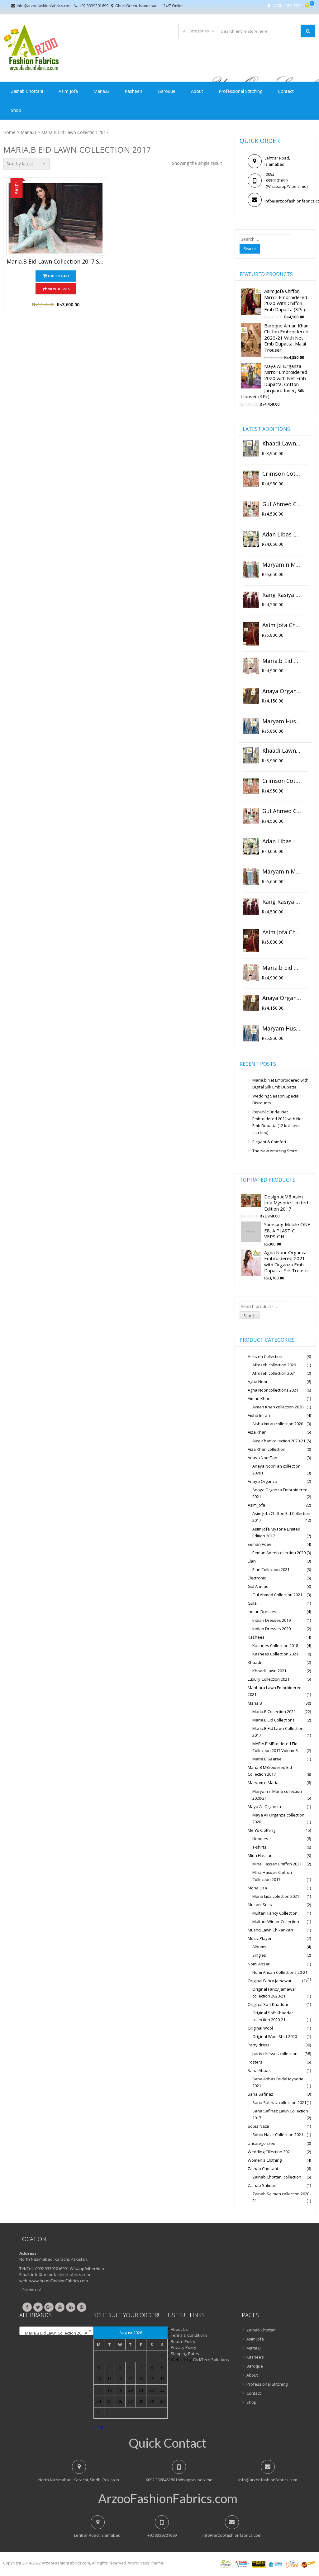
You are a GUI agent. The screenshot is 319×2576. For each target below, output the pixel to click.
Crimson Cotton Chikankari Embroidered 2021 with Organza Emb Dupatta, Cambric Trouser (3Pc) (282, 474)
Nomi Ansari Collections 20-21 (280, 1972)
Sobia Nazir (259, 2126)
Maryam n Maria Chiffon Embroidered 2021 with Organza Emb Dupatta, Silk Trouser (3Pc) (282, 565)
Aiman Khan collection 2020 (278, 1407)
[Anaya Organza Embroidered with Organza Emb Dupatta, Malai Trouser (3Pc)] (251, 696)
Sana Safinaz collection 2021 (279, 2102)
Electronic (257, 1578)
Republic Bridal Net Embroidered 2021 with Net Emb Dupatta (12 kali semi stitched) (278, 1122)
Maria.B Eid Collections (274, 1720)
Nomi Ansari (259, 1964)
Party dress (259, 2045)
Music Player (260, 1938)
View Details (59, 289)
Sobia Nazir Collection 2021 (278, 2135)
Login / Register (287, 5)
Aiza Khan (257, 1432)
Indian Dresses (262, 1612)
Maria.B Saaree (267, 1759)
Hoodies (260, 1839)
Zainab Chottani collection (277, 2177)
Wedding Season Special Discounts (276, 1099)
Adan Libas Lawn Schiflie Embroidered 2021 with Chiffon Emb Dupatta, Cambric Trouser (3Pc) (282, 535)
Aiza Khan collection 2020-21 (279, 1441)
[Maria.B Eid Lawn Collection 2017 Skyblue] (56, 218)
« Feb (98, 2428)
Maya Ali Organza (264, 1807)
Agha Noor (258, 1382)
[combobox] (56, 2331)
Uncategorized (262, 2143)
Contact (286, 91)
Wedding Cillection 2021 (270, 2152)
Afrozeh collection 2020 (274, 1365)
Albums (259, 1947)
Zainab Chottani (27, 91)
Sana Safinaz (260, 2094)
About (197, 91)
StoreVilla (174, 2563)
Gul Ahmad (258, 1586)
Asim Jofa (68, 91)
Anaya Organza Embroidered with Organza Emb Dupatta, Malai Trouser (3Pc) (282, 691)
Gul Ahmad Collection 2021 (277, 1595)
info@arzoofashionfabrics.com (44, 6)
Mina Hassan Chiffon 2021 (277, 1864)
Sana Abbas (259, 2070)
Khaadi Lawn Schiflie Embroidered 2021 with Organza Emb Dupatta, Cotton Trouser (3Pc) (282, 444)
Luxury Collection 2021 (269, 1679)
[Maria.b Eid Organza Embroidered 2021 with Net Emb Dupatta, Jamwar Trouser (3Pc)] (251, 666)
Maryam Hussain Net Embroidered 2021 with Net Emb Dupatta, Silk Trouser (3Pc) (282, 721)
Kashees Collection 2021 (275, 1654)
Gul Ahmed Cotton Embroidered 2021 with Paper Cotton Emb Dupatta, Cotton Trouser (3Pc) (282, 504)
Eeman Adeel (260, 1544)
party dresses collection (275, 2054)
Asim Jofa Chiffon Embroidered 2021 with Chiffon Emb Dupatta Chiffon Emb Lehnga (282, 625)
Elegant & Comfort (269, 1142)
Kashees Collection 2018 (275, 1645)
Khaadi (254, 1662)
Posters (255, 2062)
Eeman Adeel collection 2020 (279, 1553)
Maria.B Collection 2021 (274, 1712)
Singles (259, 1955)
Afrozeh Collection (265, 1356)
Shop (16, 110)
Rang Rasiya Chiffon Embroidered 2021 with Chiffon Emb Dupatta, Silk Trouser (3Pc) (282, 595)
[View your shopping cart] (307, 6)
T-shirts (259, 1847)
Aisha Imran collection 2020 (278, 1424)
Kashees (256, 1637)
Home (9, 132)
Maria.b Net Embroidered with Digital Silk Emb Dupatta (280, 1083)
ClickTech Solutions (211, 2359)
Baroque (167, 91)
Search (250, 1316)
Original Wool (260, 2028)
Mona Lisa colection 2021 (276, 1896)
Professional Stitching (240, 91)
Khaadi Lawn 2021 (269, 1671)
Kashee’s (133, 91)
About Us (179, 2329)
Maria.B (101, 91)
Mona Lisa (257, 1888)
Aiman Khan (259, 1398)
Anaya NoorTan (262, 1458)
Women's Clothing (265, 2160)
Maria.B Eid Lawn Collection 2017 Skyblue (56, 262)
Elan (252, 1561)
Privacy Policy (183, 2347)
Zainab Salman (262, 2185)
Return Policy (183, 2341)
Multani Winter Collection (276, 1921)
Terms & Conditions (189, 2335)
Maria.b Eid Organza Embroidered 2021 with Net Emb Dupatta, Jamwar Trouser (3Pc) (282, 661)
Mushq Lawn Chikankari (270, 1930)
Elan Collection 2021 (271, 1569)
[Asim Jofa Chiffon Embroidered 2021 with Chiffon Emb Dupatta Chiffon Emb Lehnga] (251, 634)
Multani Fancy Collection (275, 1913)
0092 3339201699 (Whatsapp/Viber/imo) (281, 180)
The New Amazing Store (275, 1151)
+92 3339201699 (94, 6)
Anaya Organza (262, 1481)
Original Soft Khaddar (268, 2004)
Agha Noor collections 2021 (273, 1390)
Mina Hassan (260, 1855)
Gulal (253, 1603)
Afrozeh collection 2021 (274, 1373)
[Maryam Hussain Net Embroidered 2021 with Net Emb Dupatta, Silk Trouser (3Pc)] (251, 726)
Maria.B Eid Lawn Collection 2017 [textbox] (55, 2333)
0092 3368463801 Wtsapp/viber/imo (179, 2480)
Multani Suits (260, 1905)
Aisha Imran (259, 1415)
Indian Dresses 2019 (271, 1620)
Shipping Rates (185, 2354)
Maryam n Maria (263, 1783)
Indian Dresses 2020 (271, 1629)
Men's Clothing (262, 1830)
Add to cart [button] (59, 276)
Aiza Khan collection (267, 1449)
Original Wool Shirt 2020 (275, 2036)
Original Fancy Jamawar (270, 1981)
